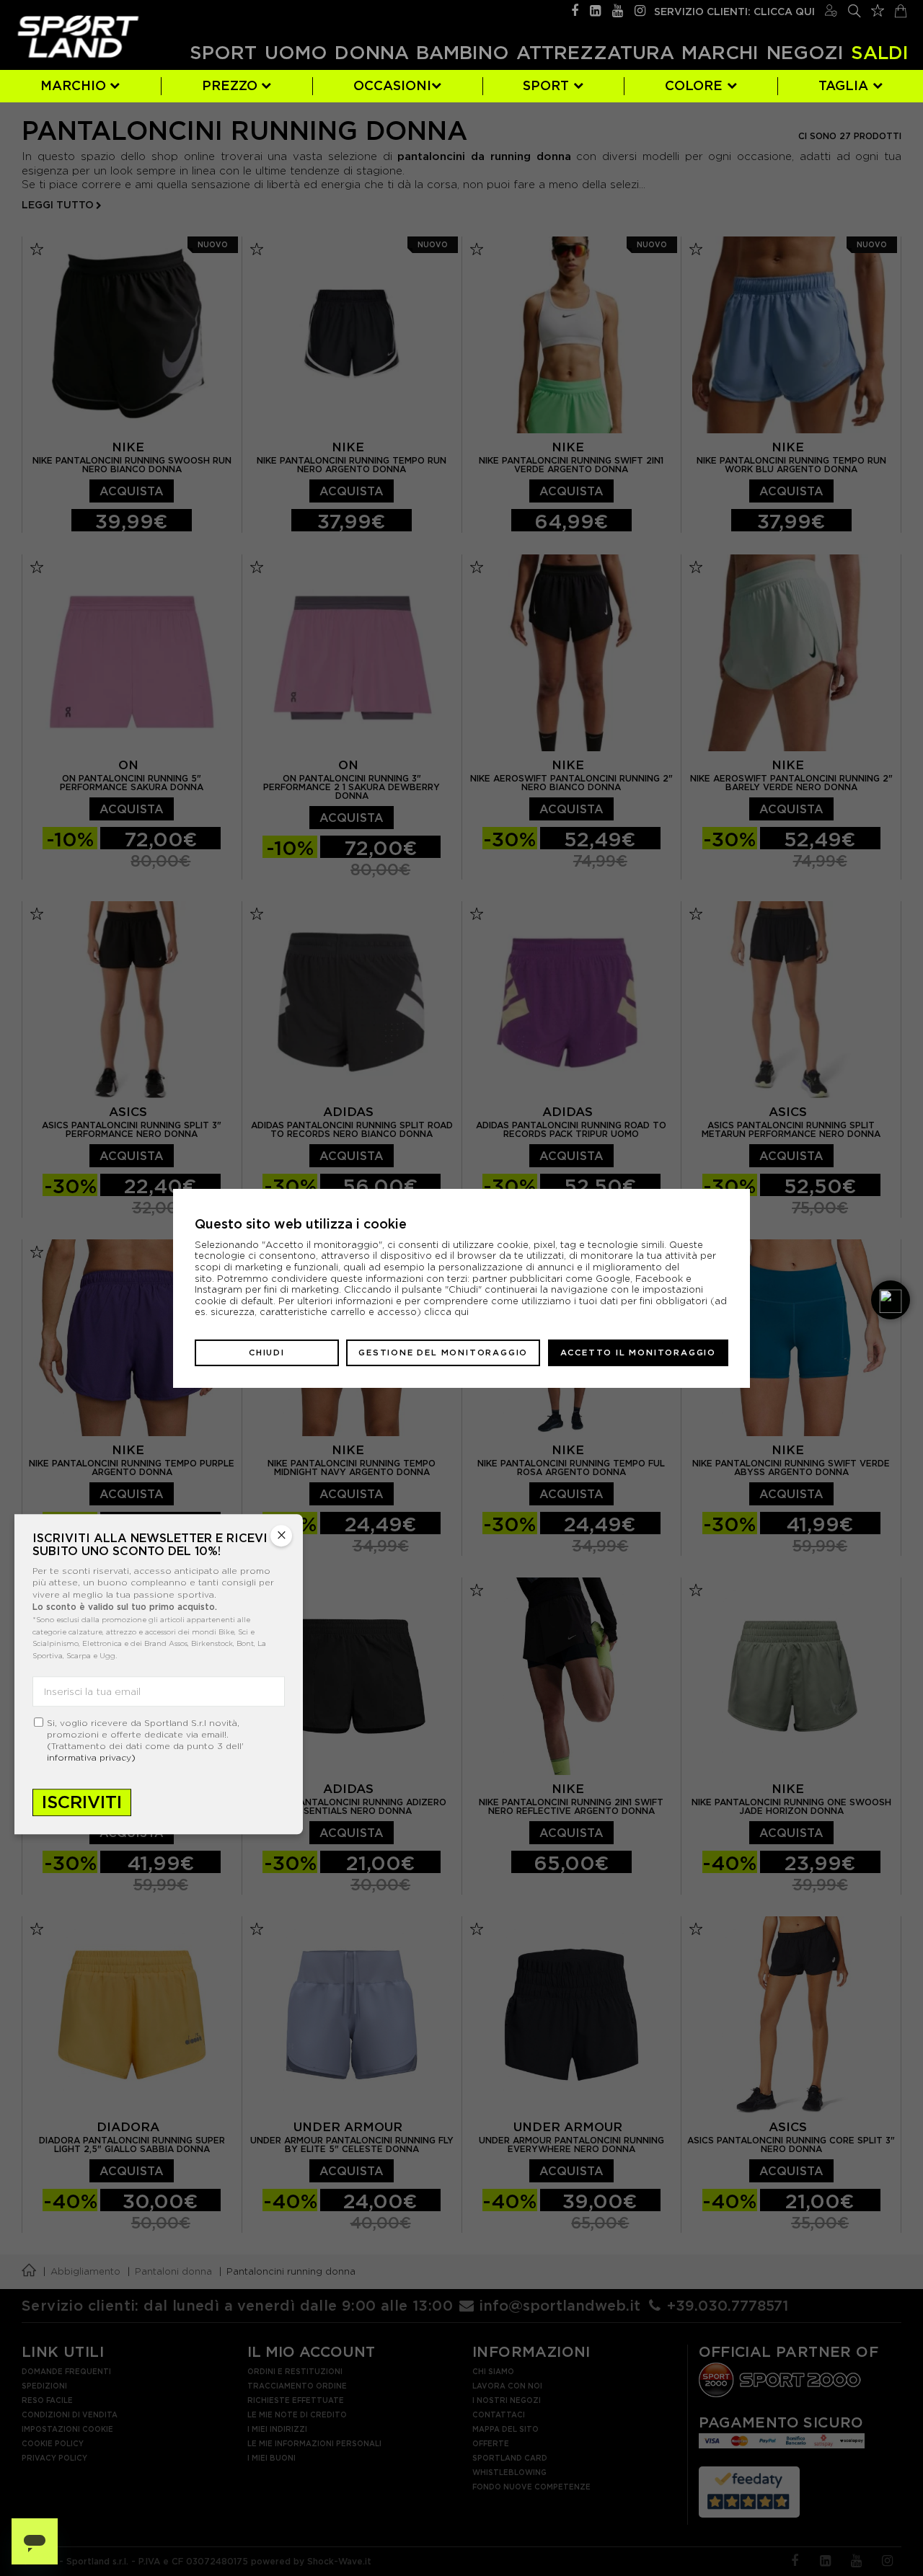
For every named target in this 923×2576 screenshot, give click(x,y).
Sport (223, 53)
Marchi (720, 53)
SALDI (880, 53)
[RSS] (595, 9)
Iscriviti (82, 1802)
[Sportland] (78, 36)
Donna (372, 53)
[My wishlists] (878, 9)
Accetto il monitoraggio (638, 1352)
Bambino (463, 53)
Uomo (296, 53)
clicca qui (446, 1312)
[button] (891, 1300)
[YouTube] (618, 9)
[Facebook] (575, 9)
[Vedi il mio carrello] (901, 9)
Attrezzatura (595, 53)
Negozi (805, 53)
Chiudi (267, 1352)
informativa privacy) (91, 1757)
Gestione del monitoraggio (443, 1352)
